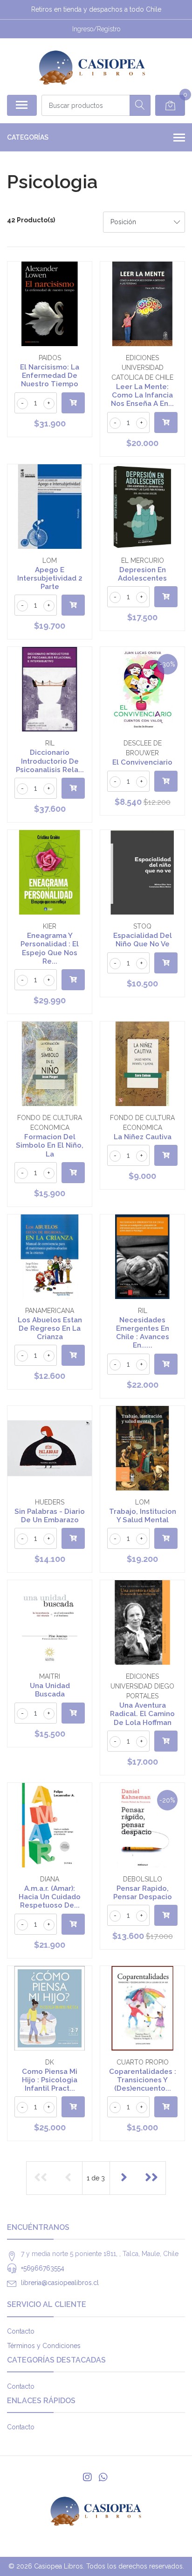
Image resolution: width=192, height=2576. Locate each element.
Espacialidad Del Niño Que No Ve (143, 940)
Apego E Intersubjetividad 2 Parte (50, 578)
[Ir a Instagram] (87, 2477)
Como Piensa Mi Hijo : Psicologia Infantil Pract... (50, 2080)
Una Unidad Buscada (50, 1690)
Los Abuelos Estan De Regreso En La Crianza (50, 1328)
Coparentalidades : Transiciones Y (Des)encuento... (143, 2080)
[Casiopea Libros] (92, 66)
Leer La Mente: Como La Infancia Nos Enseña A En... (142, 395)
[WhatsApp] (103, 2477)
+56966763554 (43, 2268)
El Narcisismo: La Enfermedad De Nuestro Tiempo (50, 376)
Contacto (21, 2331)
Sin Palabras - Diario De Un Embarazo (50, 1516)
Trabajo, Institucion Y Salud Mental (143, 1516)
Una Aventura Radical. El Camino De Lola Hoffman (142, 1714)
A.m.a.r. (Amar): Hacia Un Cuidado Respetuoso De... (50, 1897)
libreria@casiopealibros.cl (60, 2283)
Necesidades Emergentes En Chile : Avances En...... (143, 1333)
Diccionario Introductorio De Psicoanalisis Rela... (50, 761)
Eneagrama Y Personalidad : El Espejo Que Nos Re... (50, 948)
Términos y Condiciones (44, 2346)
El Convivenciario (142, 762)
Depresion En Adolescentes (142, 574)
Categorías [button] (28, 137)
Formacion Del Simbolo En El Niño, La (50, 1145)
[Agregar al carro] (73, 403)
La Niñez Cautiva (143, 1137)
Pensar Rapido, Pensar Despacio (143, 1893)
